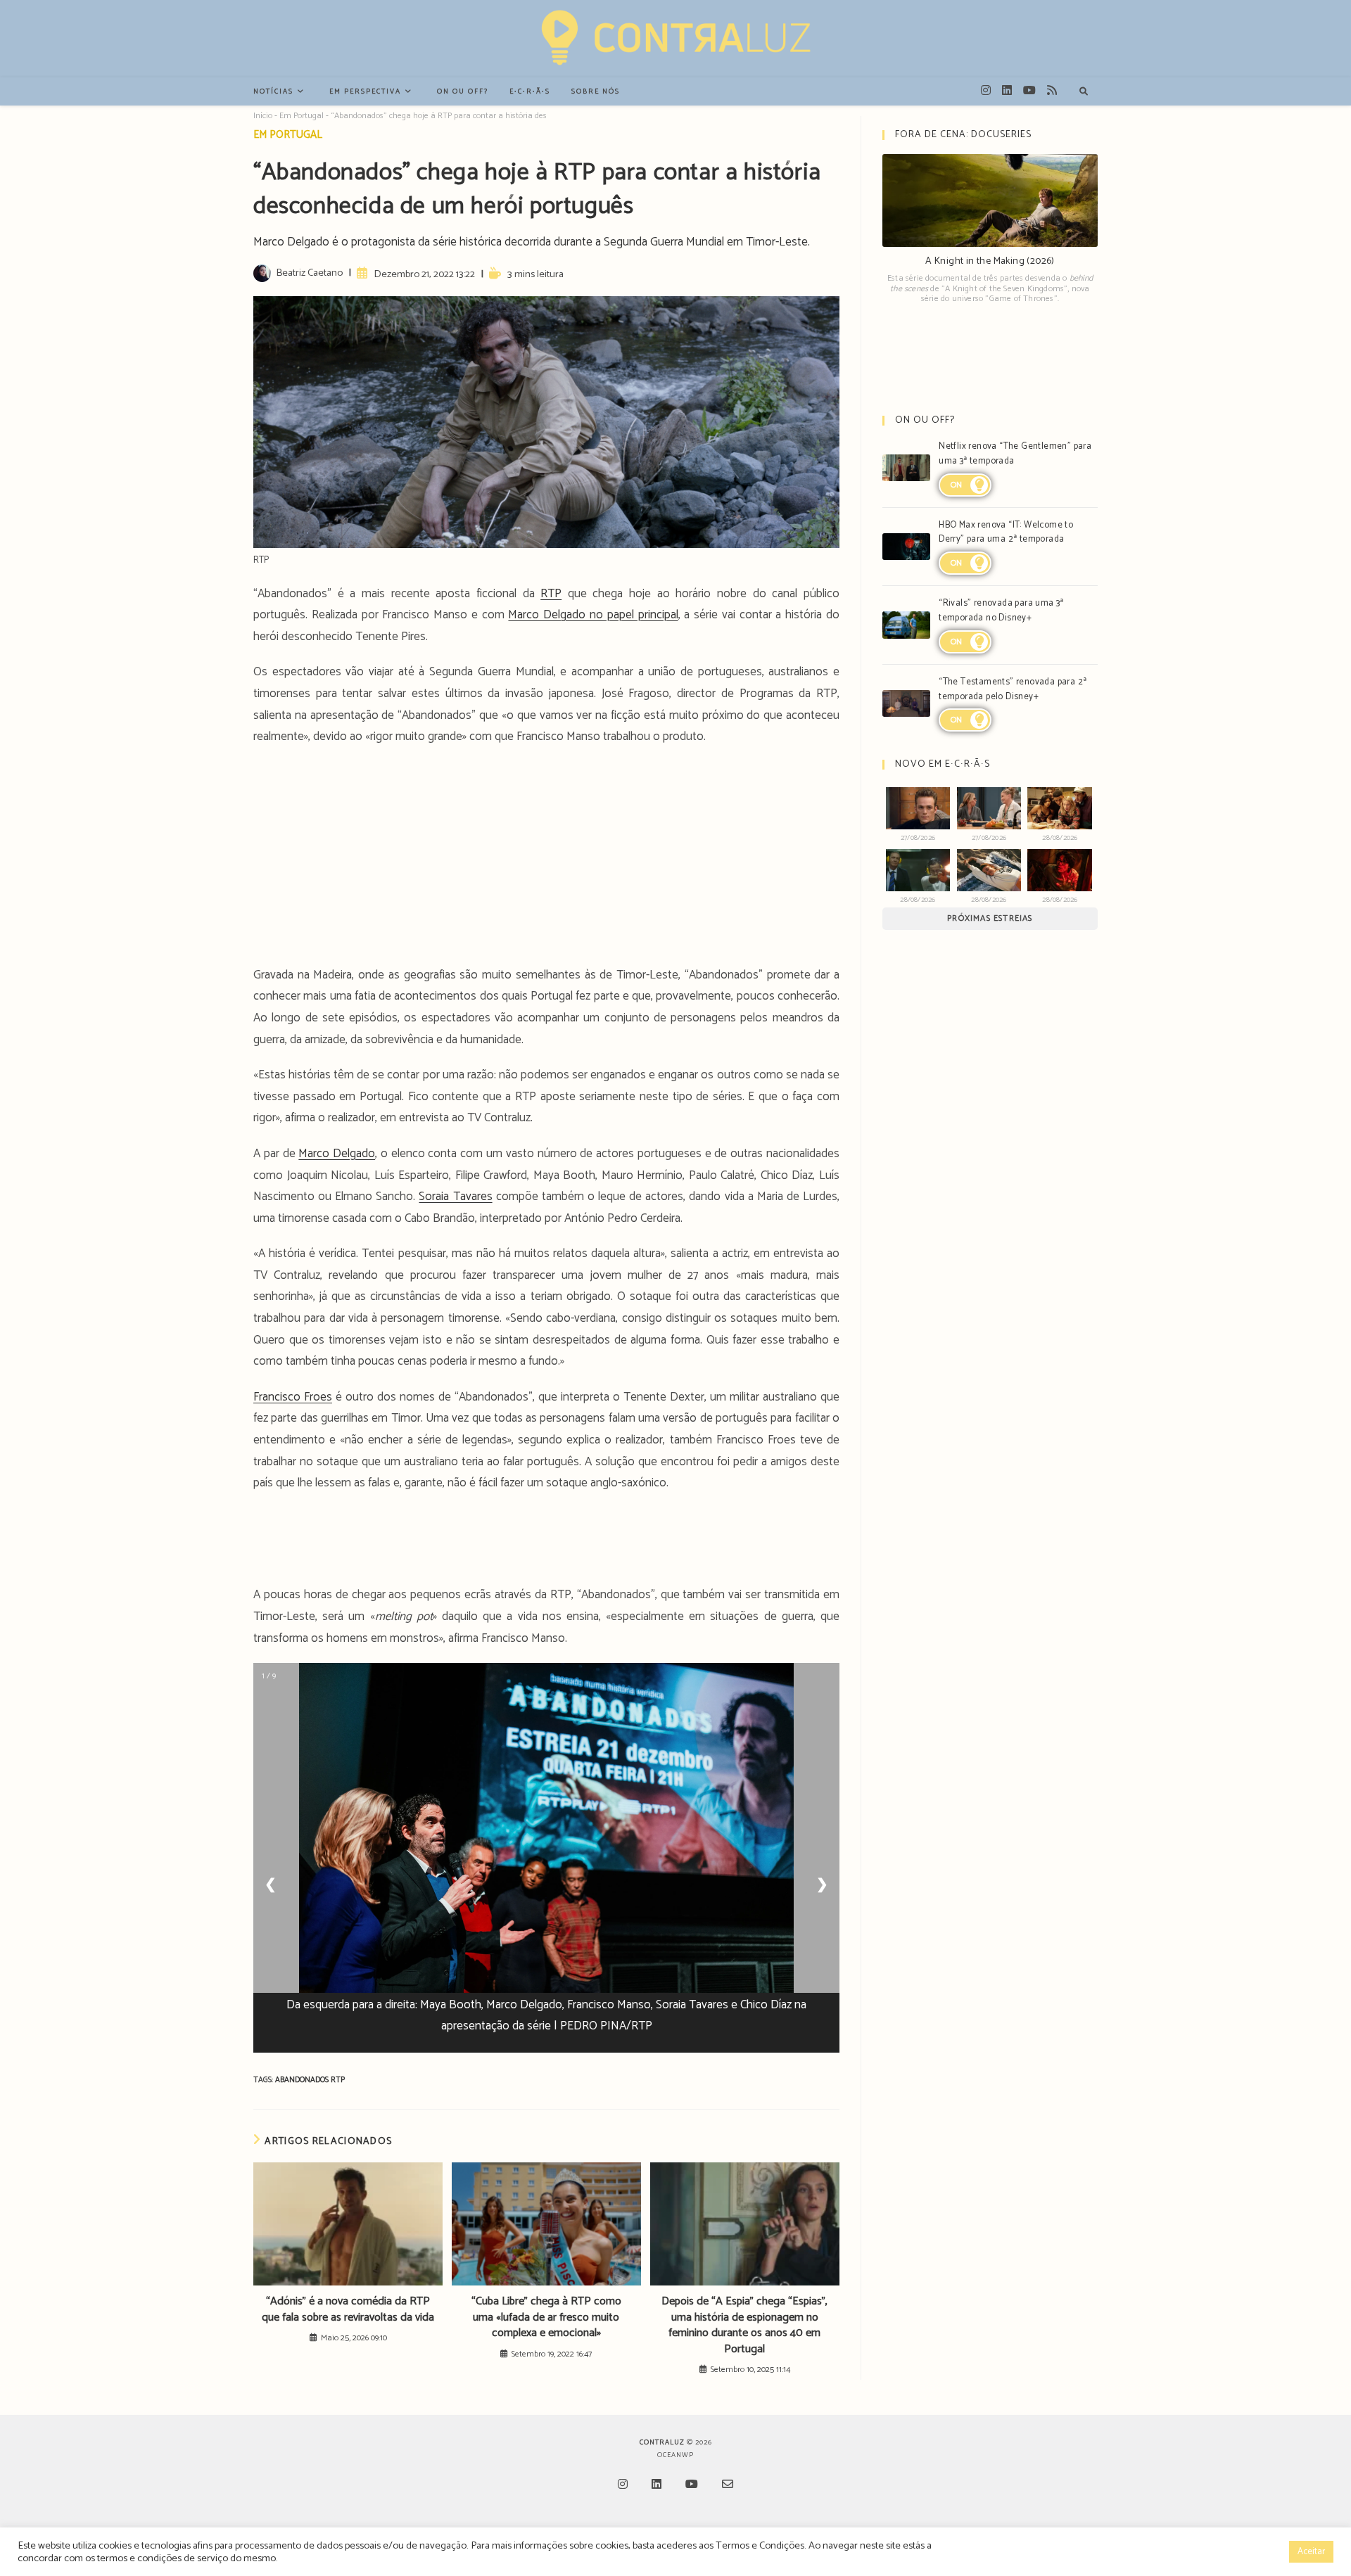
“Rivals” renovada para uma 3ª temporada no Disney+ (1001, 611)
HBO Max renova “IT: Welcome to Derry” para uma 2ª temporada (1006, 533)
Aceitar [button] (1311, 2552)
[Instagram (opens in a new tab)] (986, 91)
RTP (551, 594)
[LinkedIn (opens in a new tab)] (1007, 91)
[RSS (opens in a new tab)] (1052, 91)
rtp (338, 2080)
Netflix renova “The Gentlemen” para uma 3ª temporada (1015, 454)
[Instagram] (623, 2486)
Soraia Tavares (455, 1197)
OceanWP (675, 2455)
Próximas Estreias (990, 918)
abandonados (303, 2080)
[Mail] (728, 2486)
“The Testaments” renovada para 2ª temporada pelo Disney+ (1013, 689)
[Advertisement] (546, 860)
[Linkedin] (657, 2486)
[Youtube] (692, 2486)
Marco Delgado (337, 1154)
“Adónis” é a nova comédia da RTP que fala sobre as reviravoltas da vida (348, 2310)
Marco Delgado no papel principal (593, 615)
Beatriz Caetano (309, 273)
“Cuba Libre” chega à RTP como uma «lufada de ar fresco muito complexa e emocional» (546, 2317)
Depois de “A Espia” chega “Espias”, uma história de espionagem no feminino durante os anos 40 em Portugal (744, 2326)
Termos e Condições (760, 2546)
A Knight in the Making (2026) (990, 261)
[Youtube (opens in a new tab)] (1029, 91)
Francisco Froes (293, 1397)
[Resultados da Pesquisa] (1084, 92)
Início (263, 116)
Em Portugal (302, 116)
